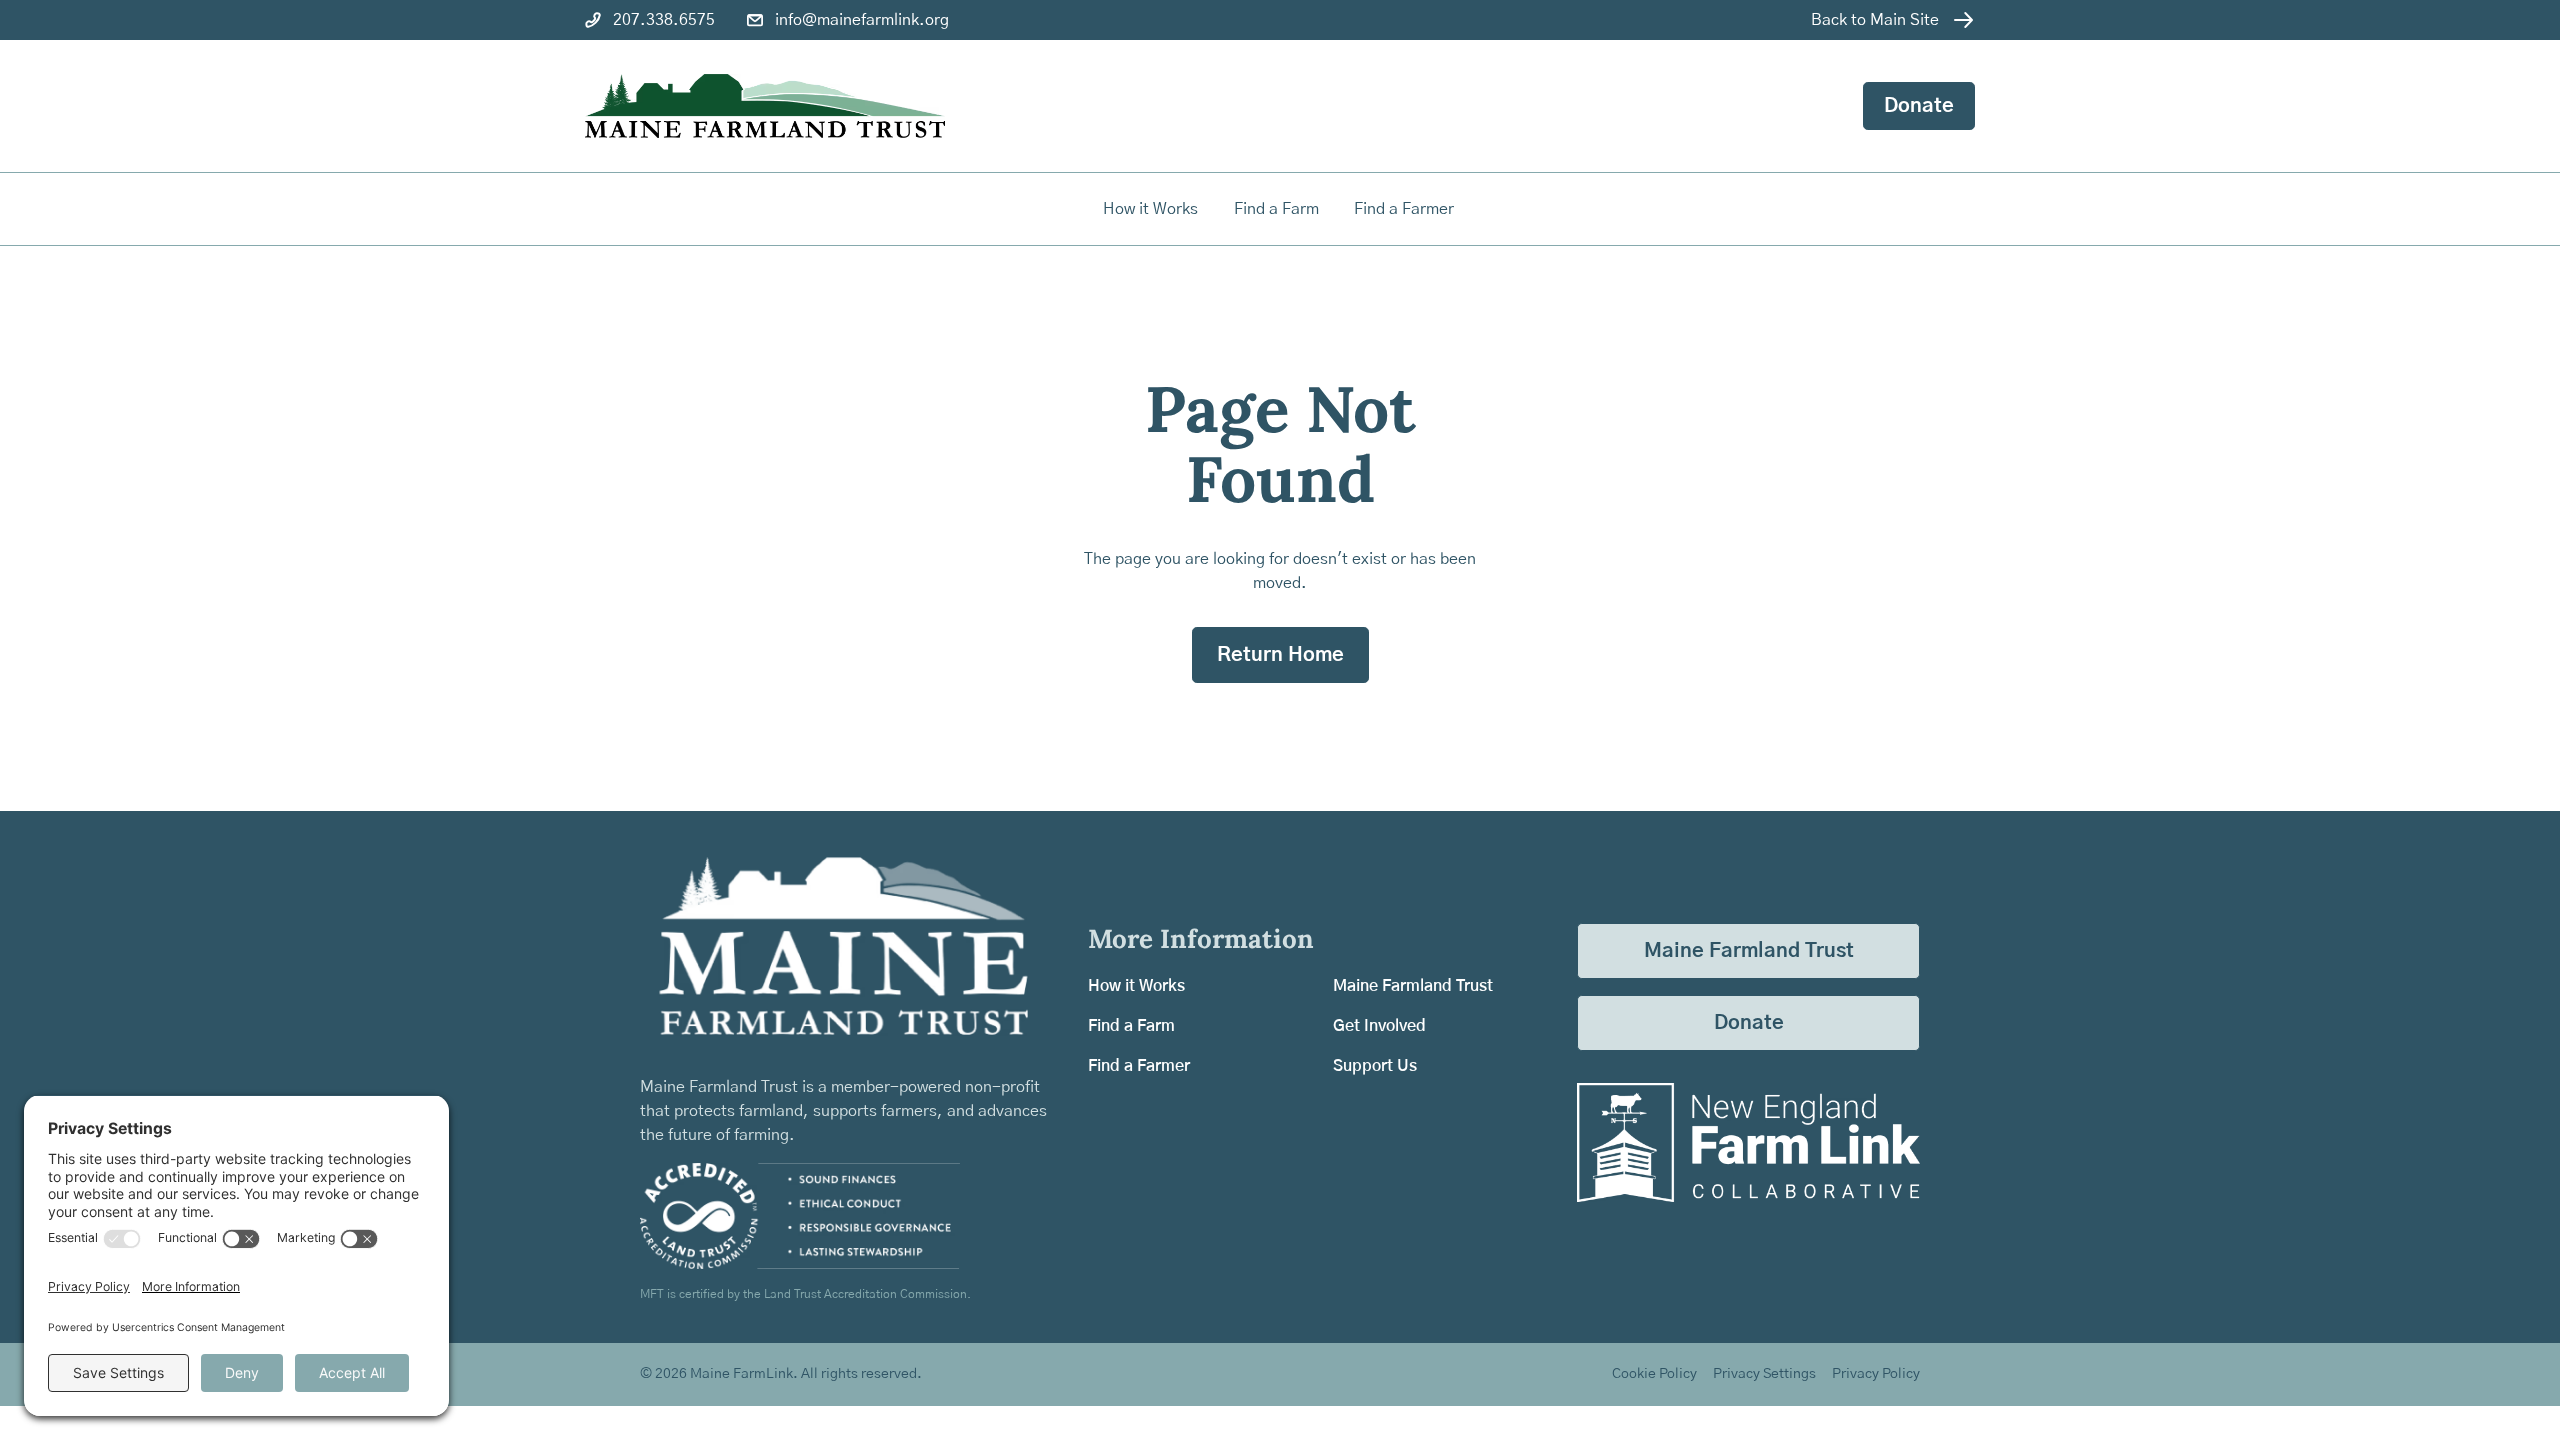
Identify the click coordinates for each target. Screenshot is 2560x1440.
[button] (1278, 209)
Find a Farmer (1139, 1066)
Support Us (1375, 1066)
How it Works (1150, 209)
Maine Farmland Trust (1413, 986)
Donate (1919, 106)
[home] (765, 106)
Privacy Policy (1876, 1374)
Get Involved (1379, 1026)
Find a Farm (1131, 1026)
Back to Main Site (1875, 20)
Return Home (1280, 655)
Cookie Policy (1654, 1374)
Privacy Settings (1764, 1374)
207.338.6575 (664, 20)
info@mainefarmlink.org (862, 20)
